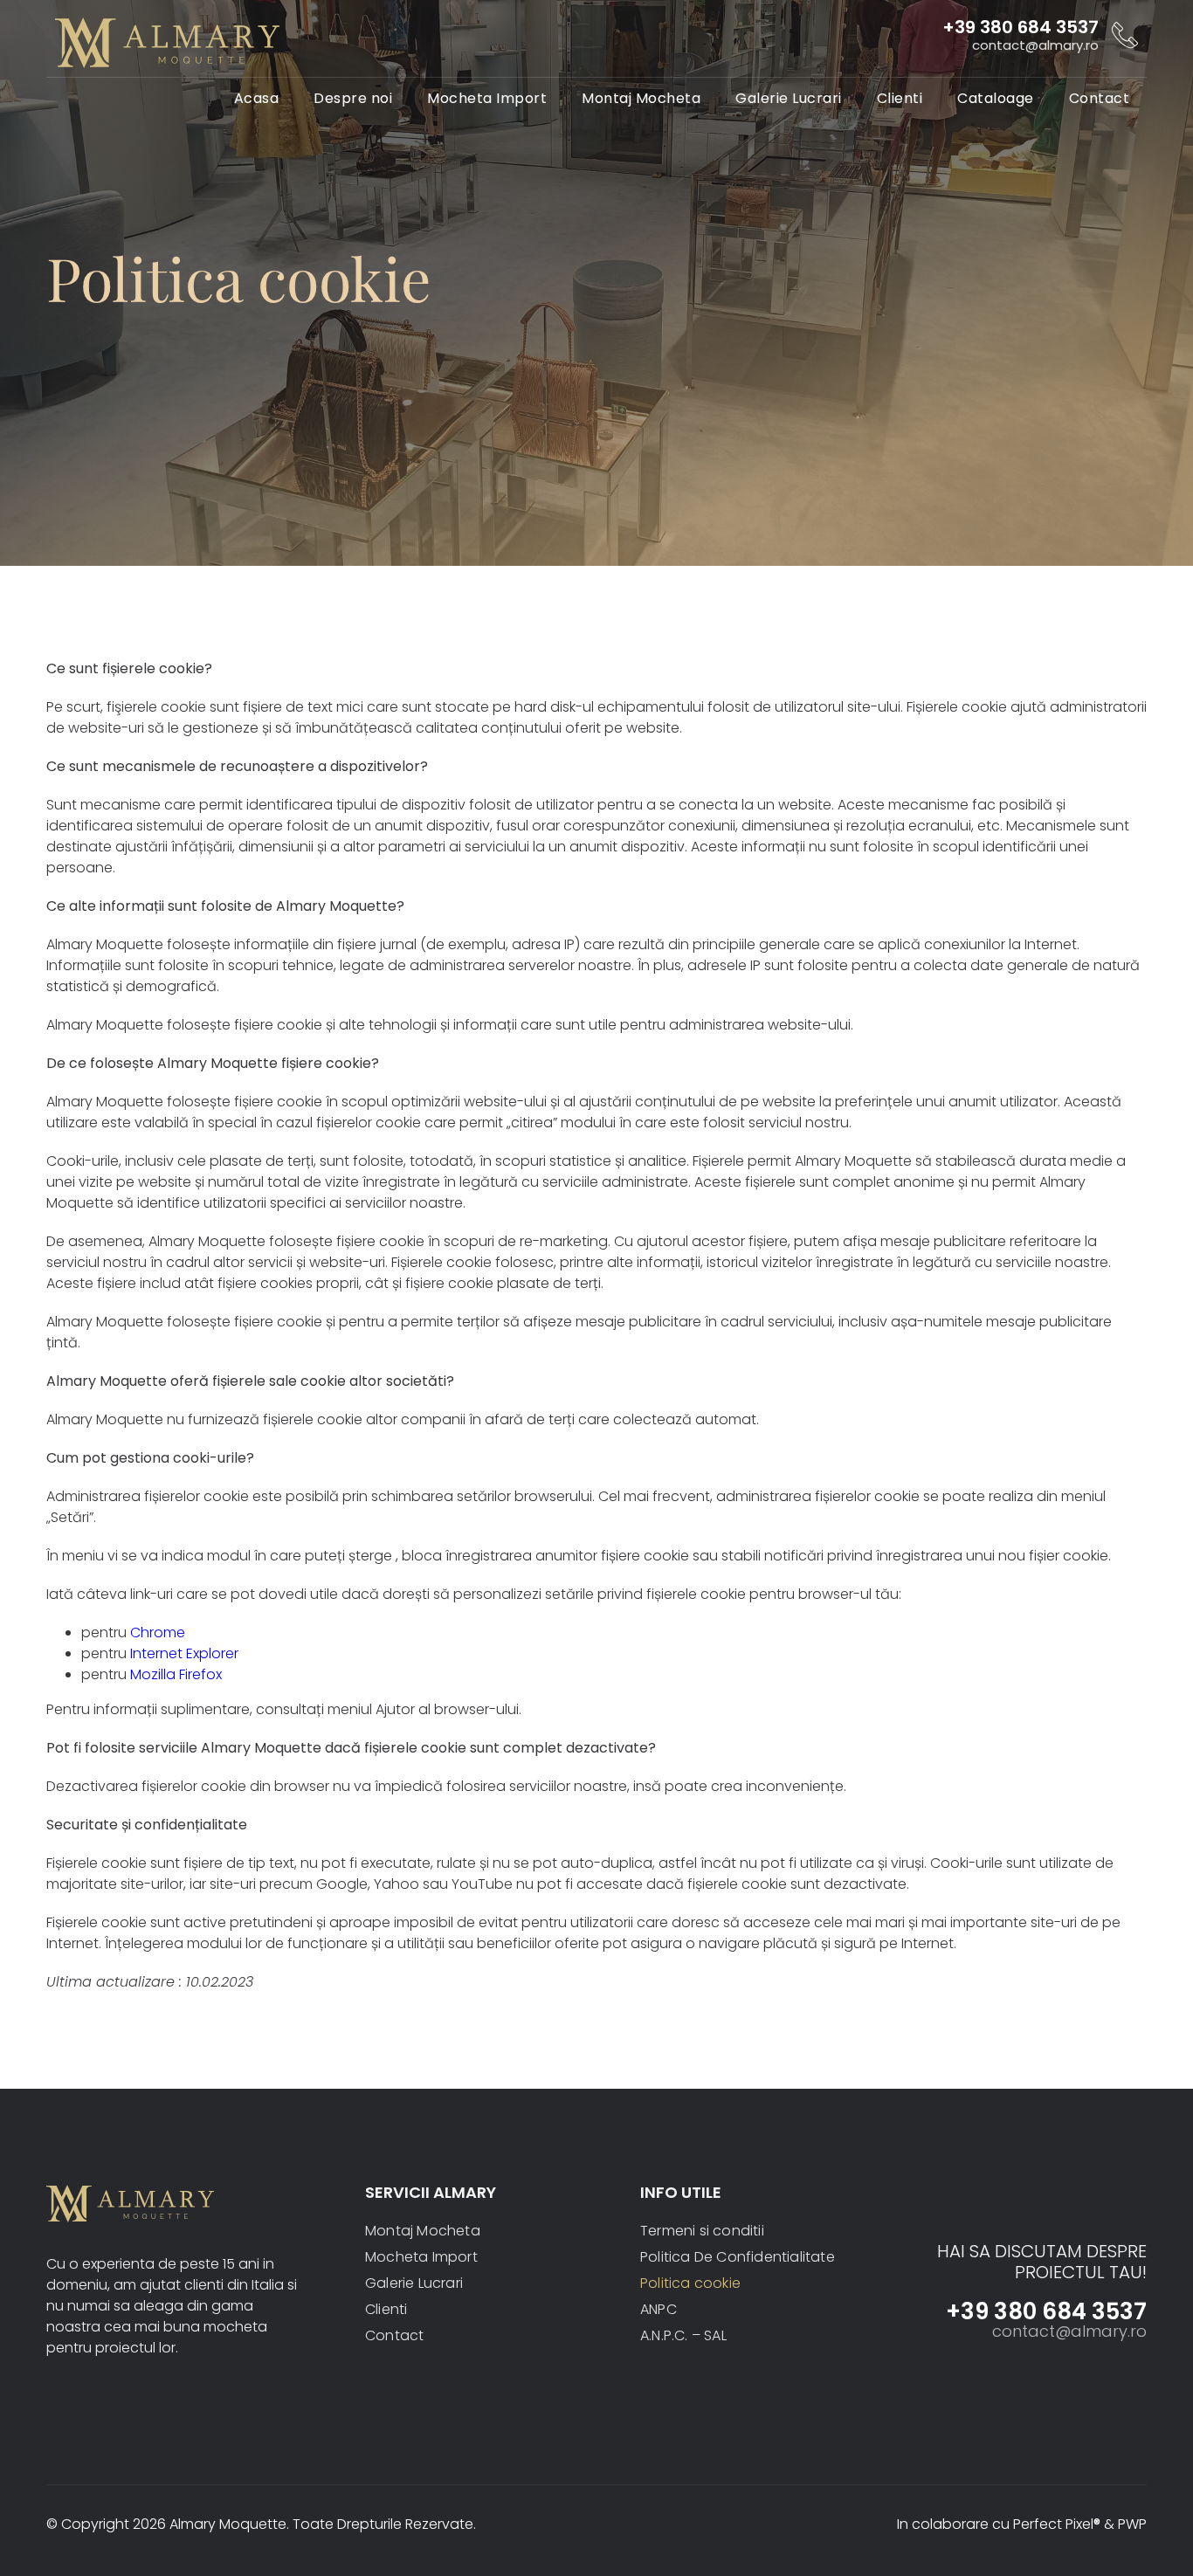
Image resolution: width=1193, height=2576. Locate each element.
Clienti (900, 98)
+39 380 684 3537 (1021, 27)
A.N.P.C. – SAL (683, 2335)
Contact (1100, 98)
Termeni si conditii (702, 2231)
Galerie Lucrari (789, 98)
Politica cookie (690, 2283)
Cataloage (996, 98)
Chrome (158, 1632)
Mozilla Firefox (176, 1674)
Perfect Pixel (1057, 2524)
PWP (1132, 2524)
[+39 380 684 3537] (1125, 35)
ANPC (659, 2309)
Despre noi (353, 98)
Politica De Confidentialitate (738, 2257)
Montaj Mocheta (641, 98)
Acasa (257, 98)
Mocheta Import (487, 98)
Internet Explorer (184, 1653)
